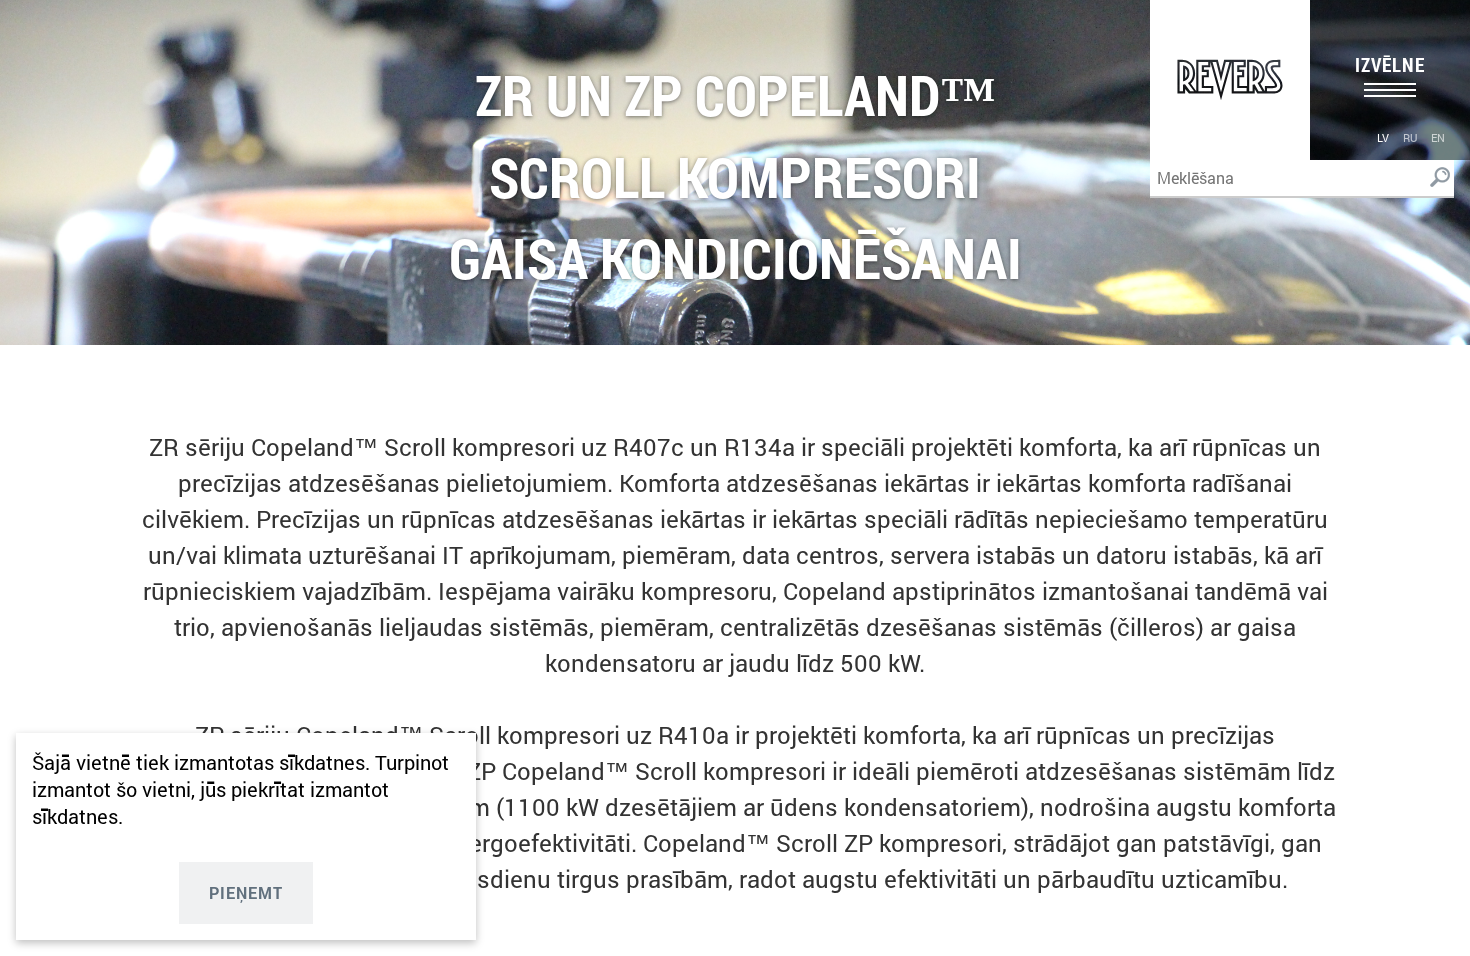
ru (1410, 137)
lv (1383, 137)
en (1438, 137)
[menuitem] (1383, 136)
